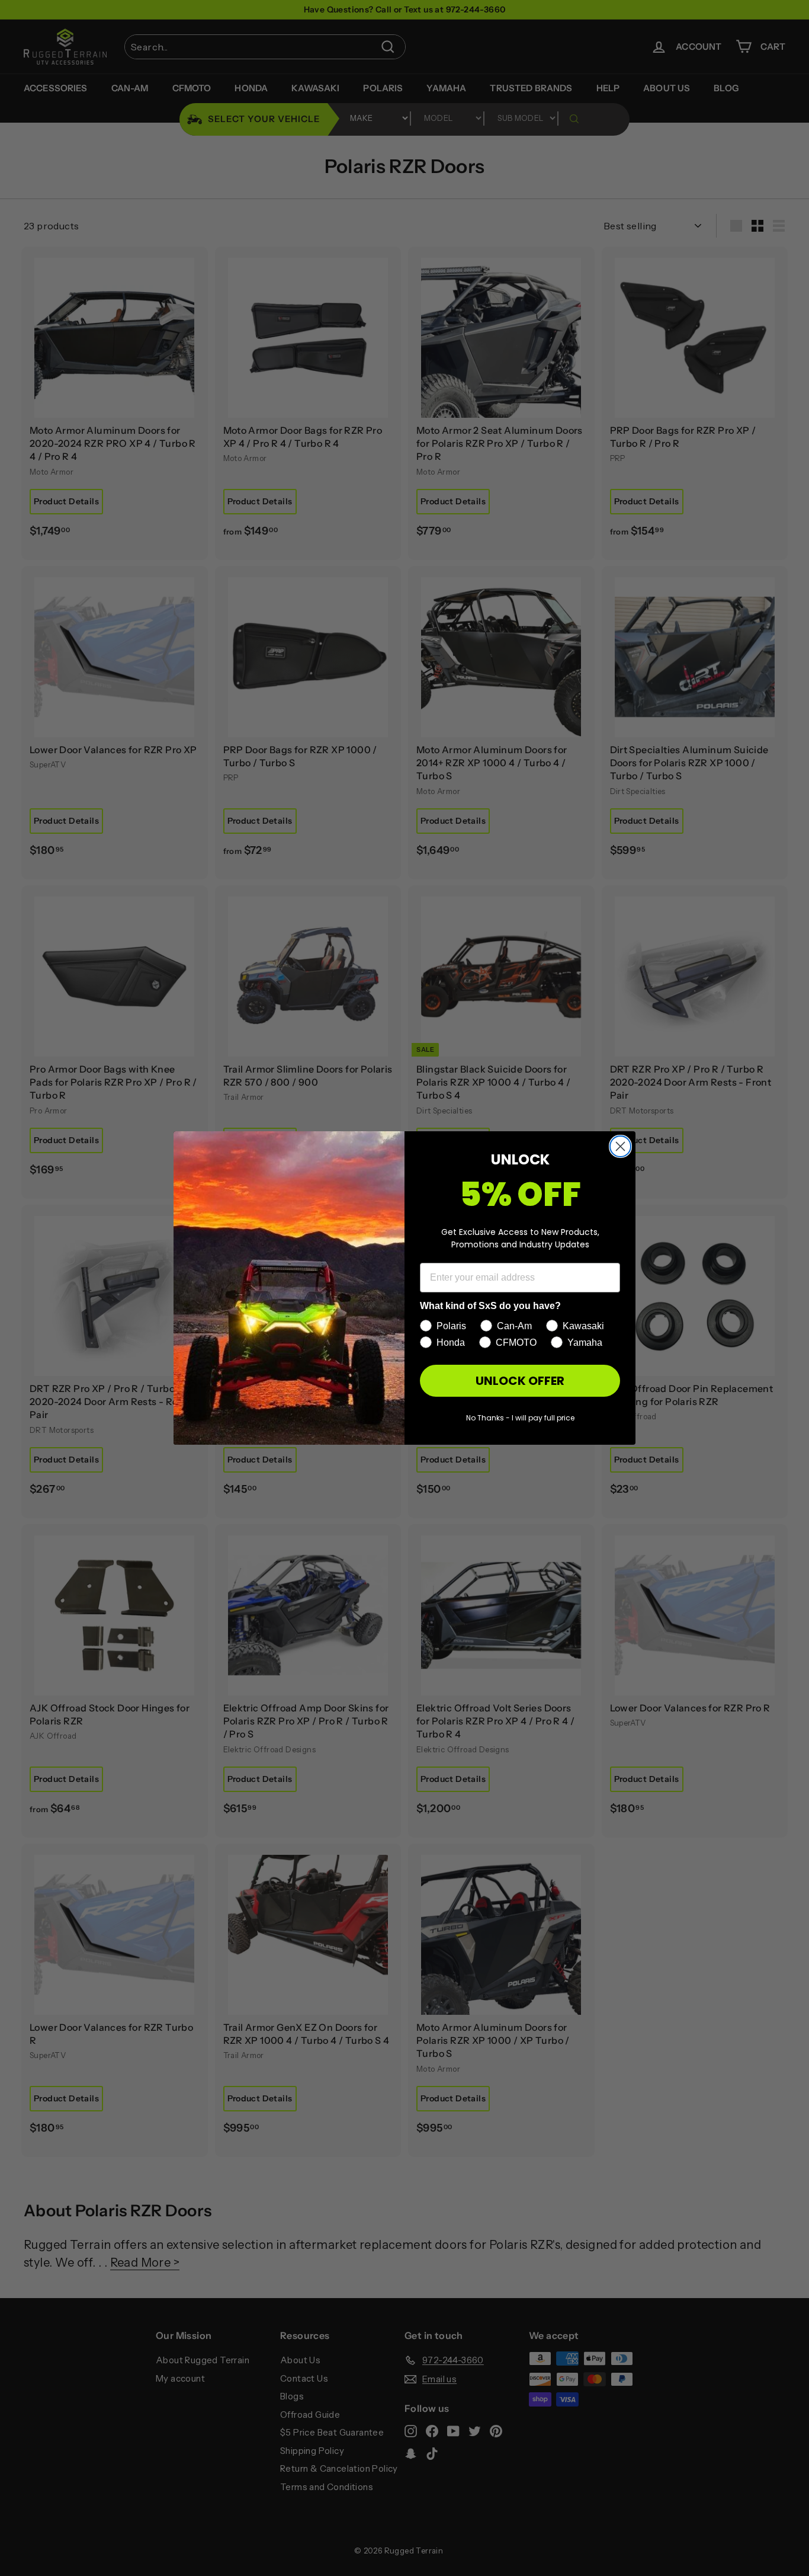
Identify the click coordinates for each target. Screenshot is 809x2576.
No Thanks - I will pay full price (520, 1418)
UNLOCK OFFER (520, 1381)
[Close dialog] (620, 1146)
